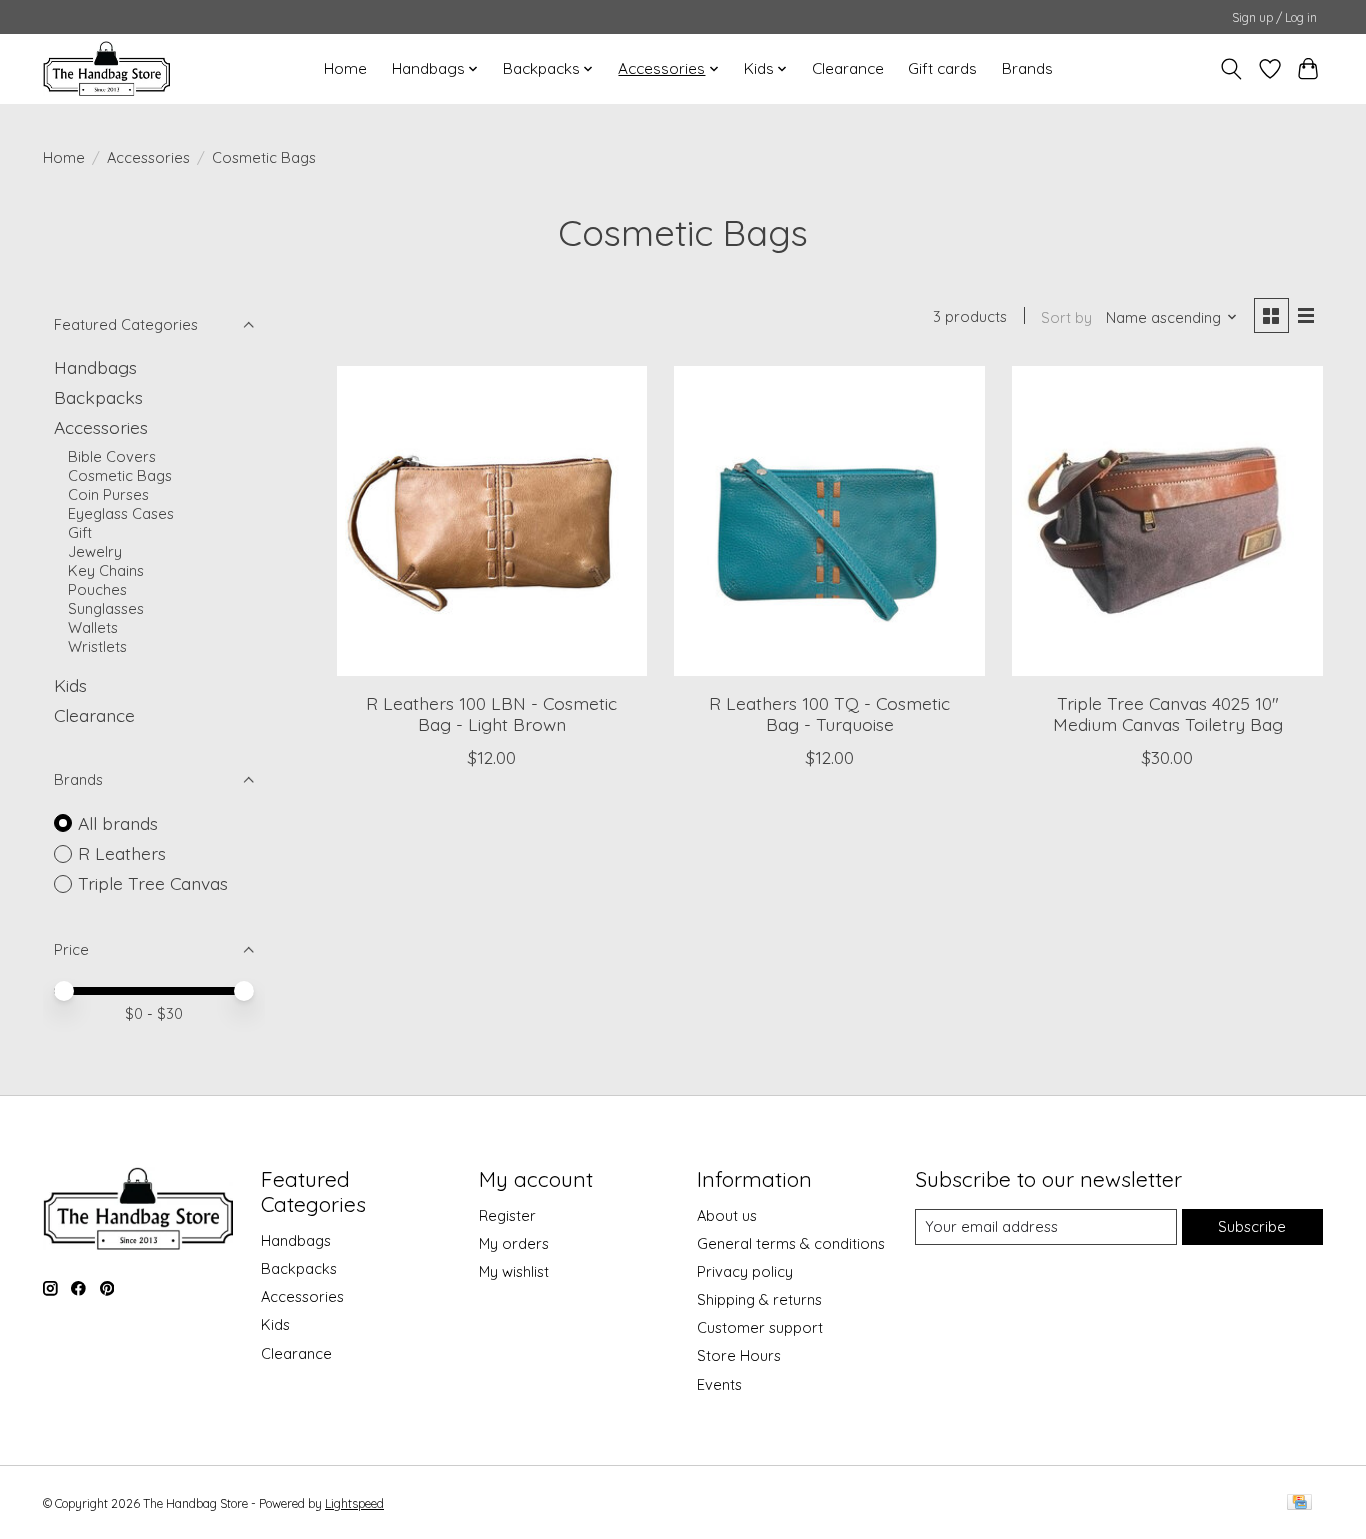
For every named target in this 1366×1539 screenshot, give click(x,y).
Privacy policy (745, 1271)
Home (345, 68)
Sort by (1066, 317)
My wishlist (514, 1271)
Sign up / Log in (1274, 17)
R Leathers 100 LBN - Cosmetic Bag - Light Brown (491, 713)
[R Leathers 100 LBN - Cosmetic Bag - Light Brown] (492, 521)
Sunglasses (106, 608)
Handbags (95, 367)
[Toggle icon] (1231, 69)
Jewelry (95, 551)
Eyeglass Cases (121, 513)
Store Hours (739, 1355)
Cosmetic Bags (120, 475)
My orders (514, 1243)
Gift (80, 532)
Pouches (97, 589)
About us (727, 1215)
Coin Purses (108, 494)
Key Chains (106, 570)
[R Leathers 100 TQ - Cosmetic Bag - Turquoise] (829, 521)
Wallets (93, 627)
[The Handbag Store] (106, 68)
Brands (1027, 68)
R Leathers (122, 853)
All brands (118, 823)
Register (507, 1215)
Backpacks (98, 397)
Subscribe (1252, 1226)
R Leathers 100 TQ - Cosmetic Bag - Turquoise (829, 713)
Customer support (760, 1327)
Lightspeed (354, 1503)
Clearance (848, 68)
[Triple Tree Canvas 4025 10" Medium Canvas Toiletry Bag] (1167, 521)
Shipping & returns (759, 1299)
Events (719, 1384)
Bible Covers (112, 456)
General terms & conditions (791, 1243)
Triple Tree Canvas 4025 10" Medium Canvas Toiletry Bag (1168, 713)
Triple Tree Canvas (153, 883)
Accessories (148, 157)
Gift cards (942, 68)
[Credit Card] (1299, 1503)
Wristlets (97, 646)
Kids (70, 685)
